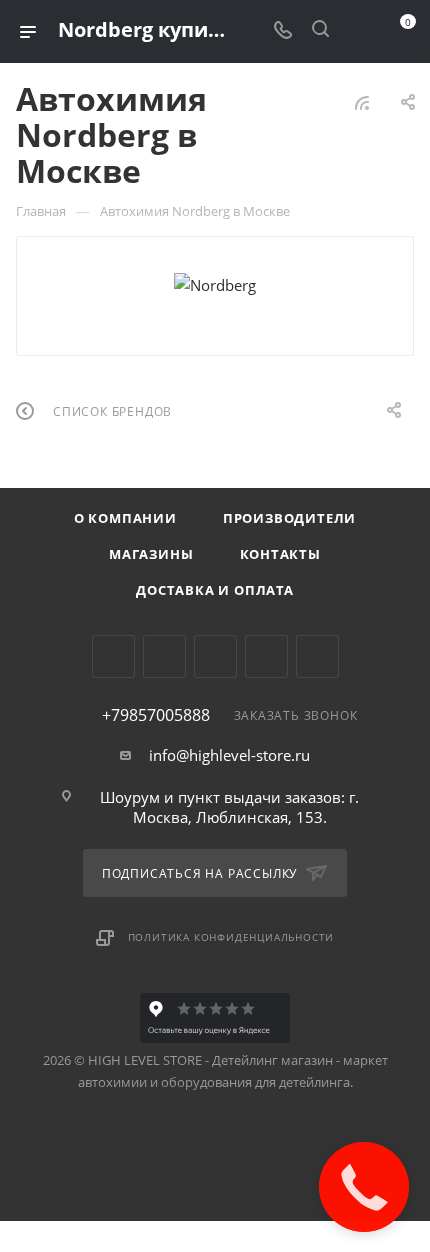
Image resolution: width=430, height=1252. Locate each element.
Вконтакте (113, 656)
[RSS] (362, 102)
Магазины (151, 554)
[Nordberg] (215, 285)
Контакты (280, 554)
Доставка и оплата (215, 590)
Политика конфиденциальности (231, 937)
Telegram (164, 656)
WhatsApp (266, 656)
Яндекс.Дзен (317, 656)
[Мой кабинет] (358, 31)
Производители (289, 518)
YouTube (215, 656)
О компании (125, 518)
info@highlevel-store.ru (229, 755)
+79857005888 (156, 715)
